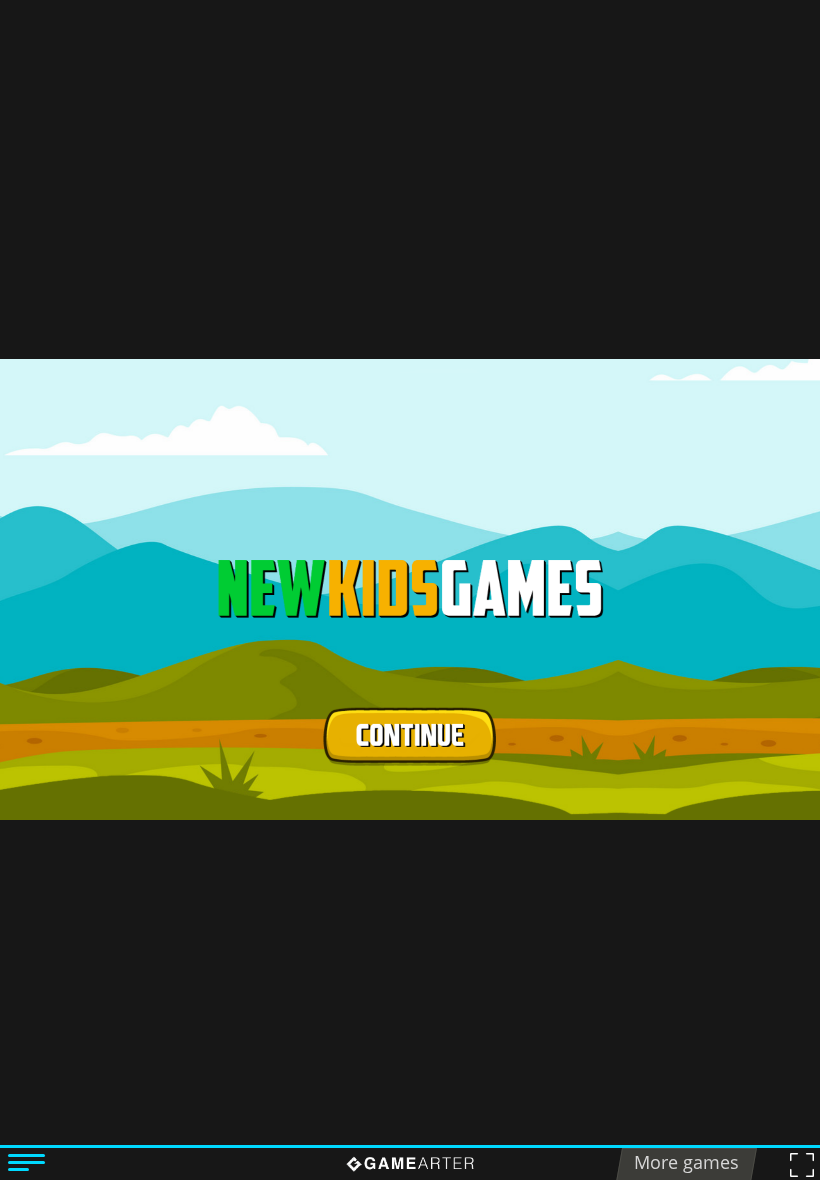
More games (686, 1162)
